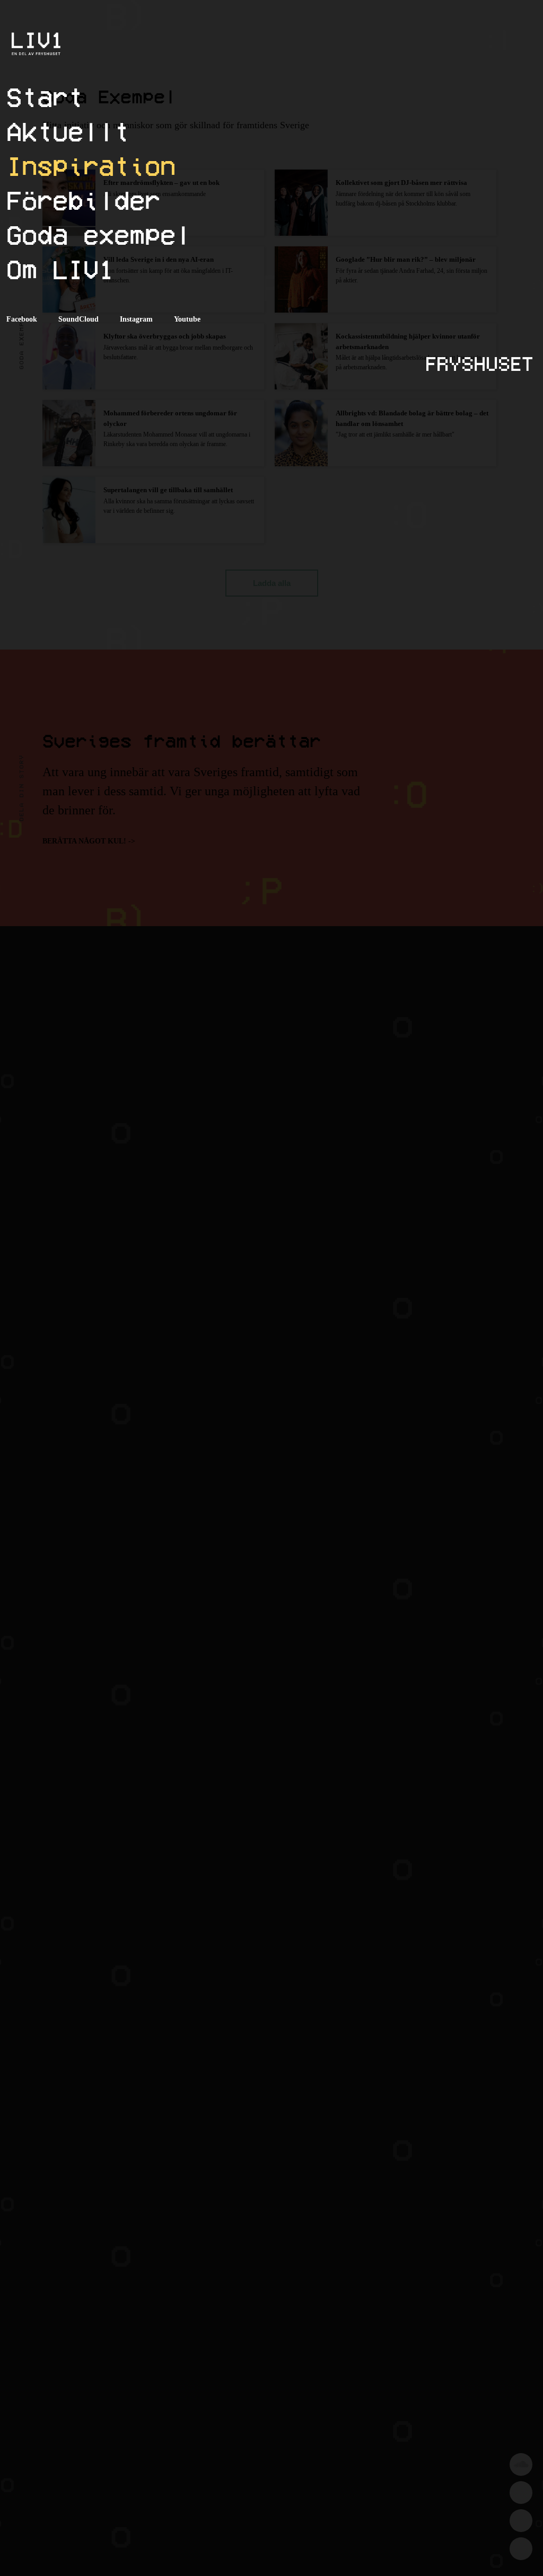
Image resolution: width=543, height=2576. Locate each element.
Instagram (136, 319)
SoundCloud (78, 319)
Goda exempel (99, 234)
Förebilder (83, 200)
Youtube (187, 319)
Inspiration (91, 166)
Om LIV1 (60, 269)
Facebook (22, 319)
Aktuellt (68, 131)
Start (45, 97)
